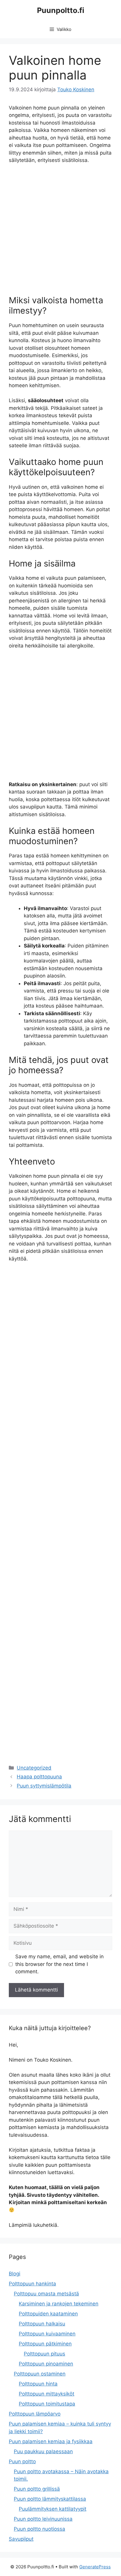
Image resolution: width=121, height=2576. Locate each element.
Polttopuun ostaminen (40, 2374)
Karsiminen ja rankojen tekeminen (59, 2304)
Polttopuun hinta (38, 2384)
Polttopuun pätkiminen (45, 2344)
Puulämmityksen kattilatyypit (53, 2509)
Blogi (15, 2274)
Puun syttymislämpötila (44, 1786)
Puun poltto (22, 2461)
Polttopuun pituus (44, 2354)
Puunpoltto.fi (61, 10)
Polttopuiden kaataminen (48, 2314)
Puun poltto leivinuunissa (43, 2519)
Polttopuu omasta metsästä (46, 2294)
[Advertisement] (60, 232)
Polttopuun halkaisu (42, 2324)
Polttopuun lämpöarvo (35, 2414)
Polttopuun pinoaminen (46, 2364)
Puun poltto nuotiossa (40, 2529)
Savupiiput (21, 2539)
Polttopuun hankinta (32, 2284)
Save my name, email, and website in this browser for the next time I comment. (59, 1964)
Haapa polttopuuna (39, 1777)
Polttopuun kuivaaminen (47, 2334)
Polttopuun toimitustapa (47, 2404)
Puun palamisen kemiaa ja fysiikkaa (51, 2441)
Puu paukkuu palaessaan (43, 2451)
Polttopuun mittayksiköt (47, 2394)
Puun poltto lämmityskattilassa (50, 2499)
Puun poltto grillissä (37, 2489)
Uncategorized (34, 1768)
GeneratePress (95, 2567)
